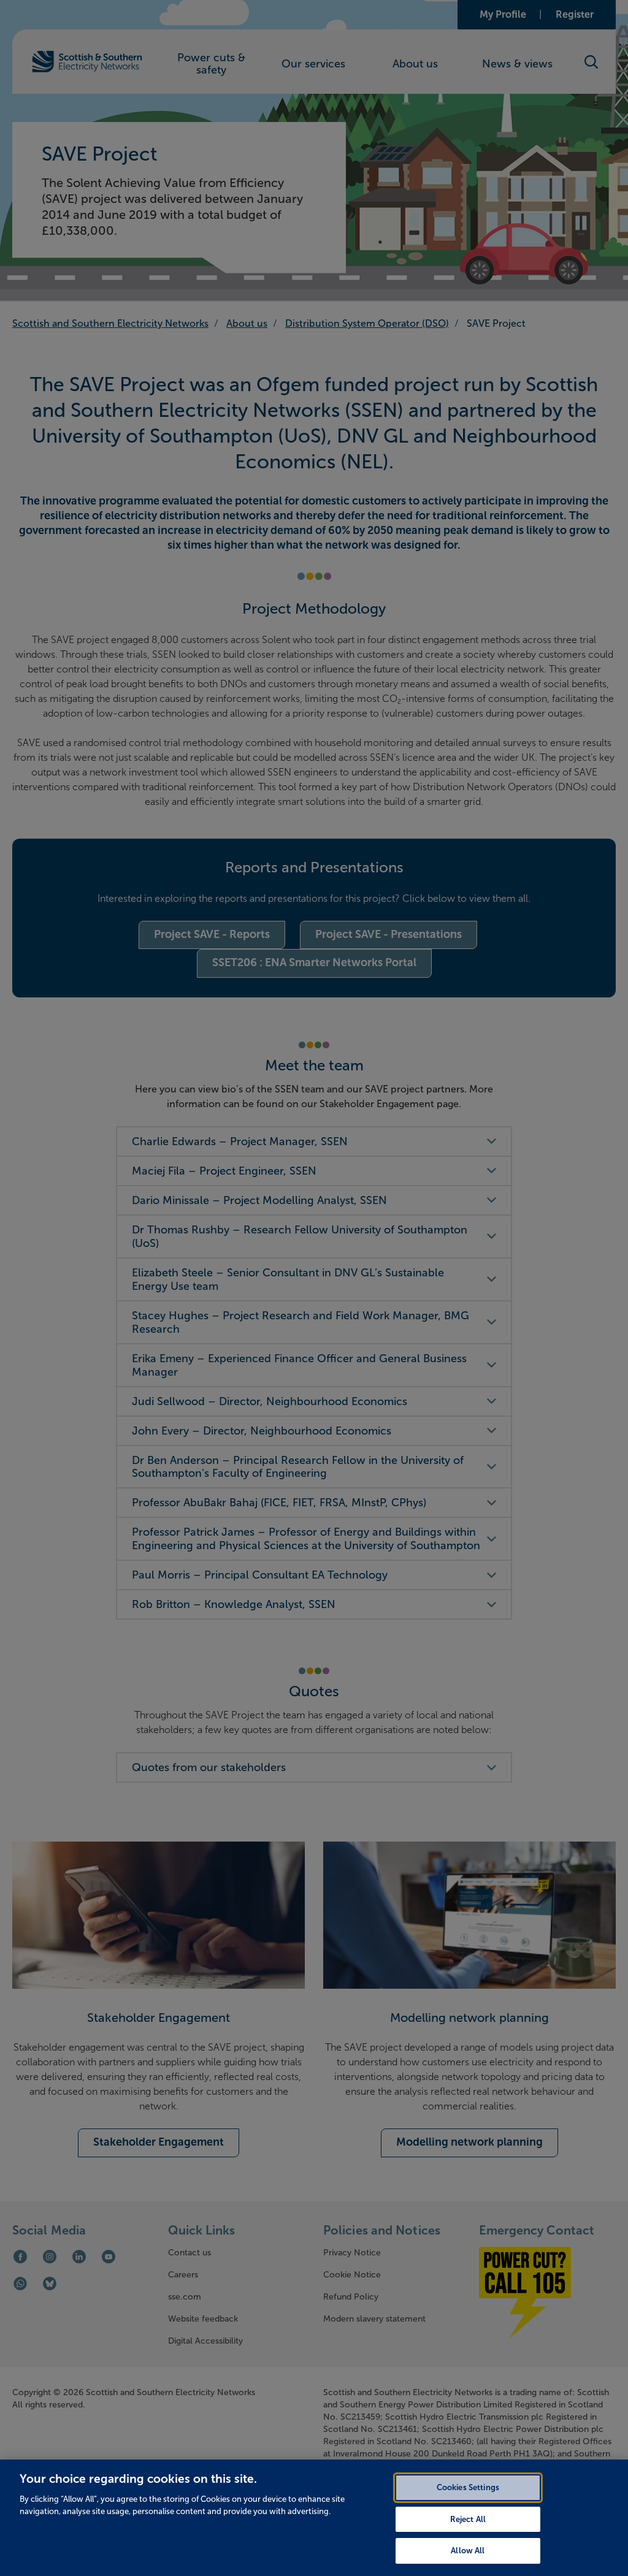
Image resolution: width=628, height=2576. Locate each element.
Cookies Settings (468, 2487)
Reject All (468, 2519)
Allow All (468, 2551)
